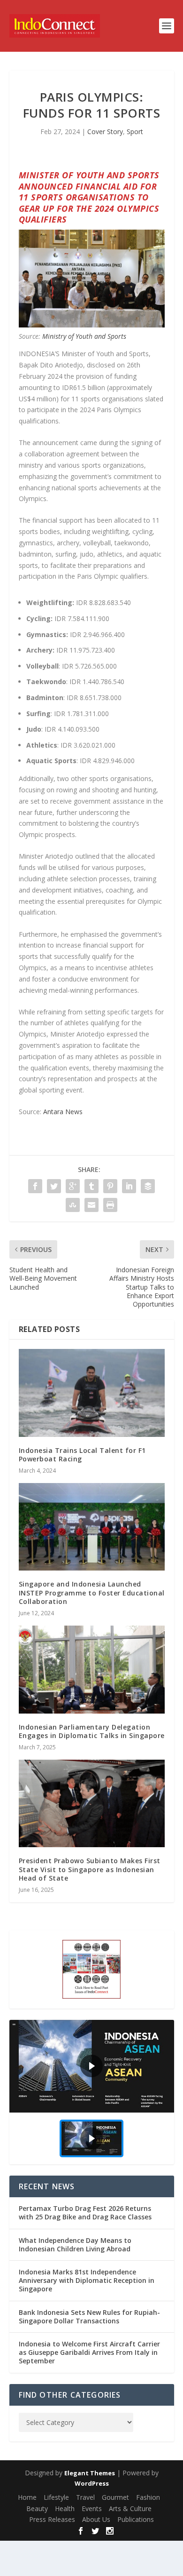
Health (65, 2508)
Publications (136, 2519)
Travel (85, 2497)
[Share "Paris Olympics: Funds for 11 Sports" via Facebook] (35, 1186)
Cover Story (105, 132)
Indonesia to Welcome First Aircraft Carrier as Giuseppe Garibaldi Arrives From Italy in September (89, 2352)
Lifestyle (56, 2497)
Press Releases (52, 2519)
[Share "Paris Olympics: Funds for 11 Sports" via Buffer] (148, 1186)
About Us (96, 2519)
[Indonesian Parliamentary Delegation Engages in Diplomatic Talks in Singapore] (92, 1670)
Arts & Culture (130, 2508)
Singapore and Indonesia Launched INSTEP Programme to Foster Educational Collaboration (92, 1592)
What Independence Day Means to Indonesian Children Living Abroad (75, 2245)
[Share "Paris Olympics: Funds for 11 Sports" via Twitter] (54, 1186)
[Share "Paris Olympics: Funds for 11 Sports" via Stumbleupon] (73, 1205)
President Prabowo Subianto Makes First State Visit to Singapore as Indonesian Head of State (90, 1869)
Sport (135, 132)
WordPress (92, 2483)
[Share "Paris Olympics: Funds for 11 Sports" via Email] (91, 1205)
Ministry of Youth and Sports (84, 336)
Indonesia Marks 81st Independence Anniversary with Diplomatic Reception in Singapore (87, 2280)
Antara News (63, 1112)
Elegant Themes (90, 2473)
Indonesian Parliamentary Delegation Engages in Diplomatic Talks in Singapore (92, 1731)
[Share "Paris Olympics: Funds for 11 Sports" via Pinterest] (110, 1186)
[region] (92, 2092)
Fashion (148, 2497)
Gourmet (115, 2497)
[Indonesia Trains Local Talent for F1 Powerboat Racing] (92, 1393)
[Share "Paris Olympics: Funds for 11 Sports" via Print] (110, 1205)
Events (92, 2508)
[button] (92, 2066)
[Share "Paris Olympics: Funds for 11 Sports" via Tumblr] (91, 1186)
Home (27, 2497)
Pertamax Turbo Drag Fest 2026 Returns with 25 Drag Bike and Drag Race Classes (85, 2213)
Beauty (37, 2508)
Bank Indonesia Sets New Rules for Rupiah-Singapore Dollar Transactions (89, 2317)
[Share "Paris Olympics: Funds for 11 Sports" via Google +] (73, 1186)
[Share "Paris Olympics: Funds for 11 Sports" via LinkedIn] (129, 1186)
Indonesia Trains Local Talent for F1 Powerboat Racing (82, 1455)
